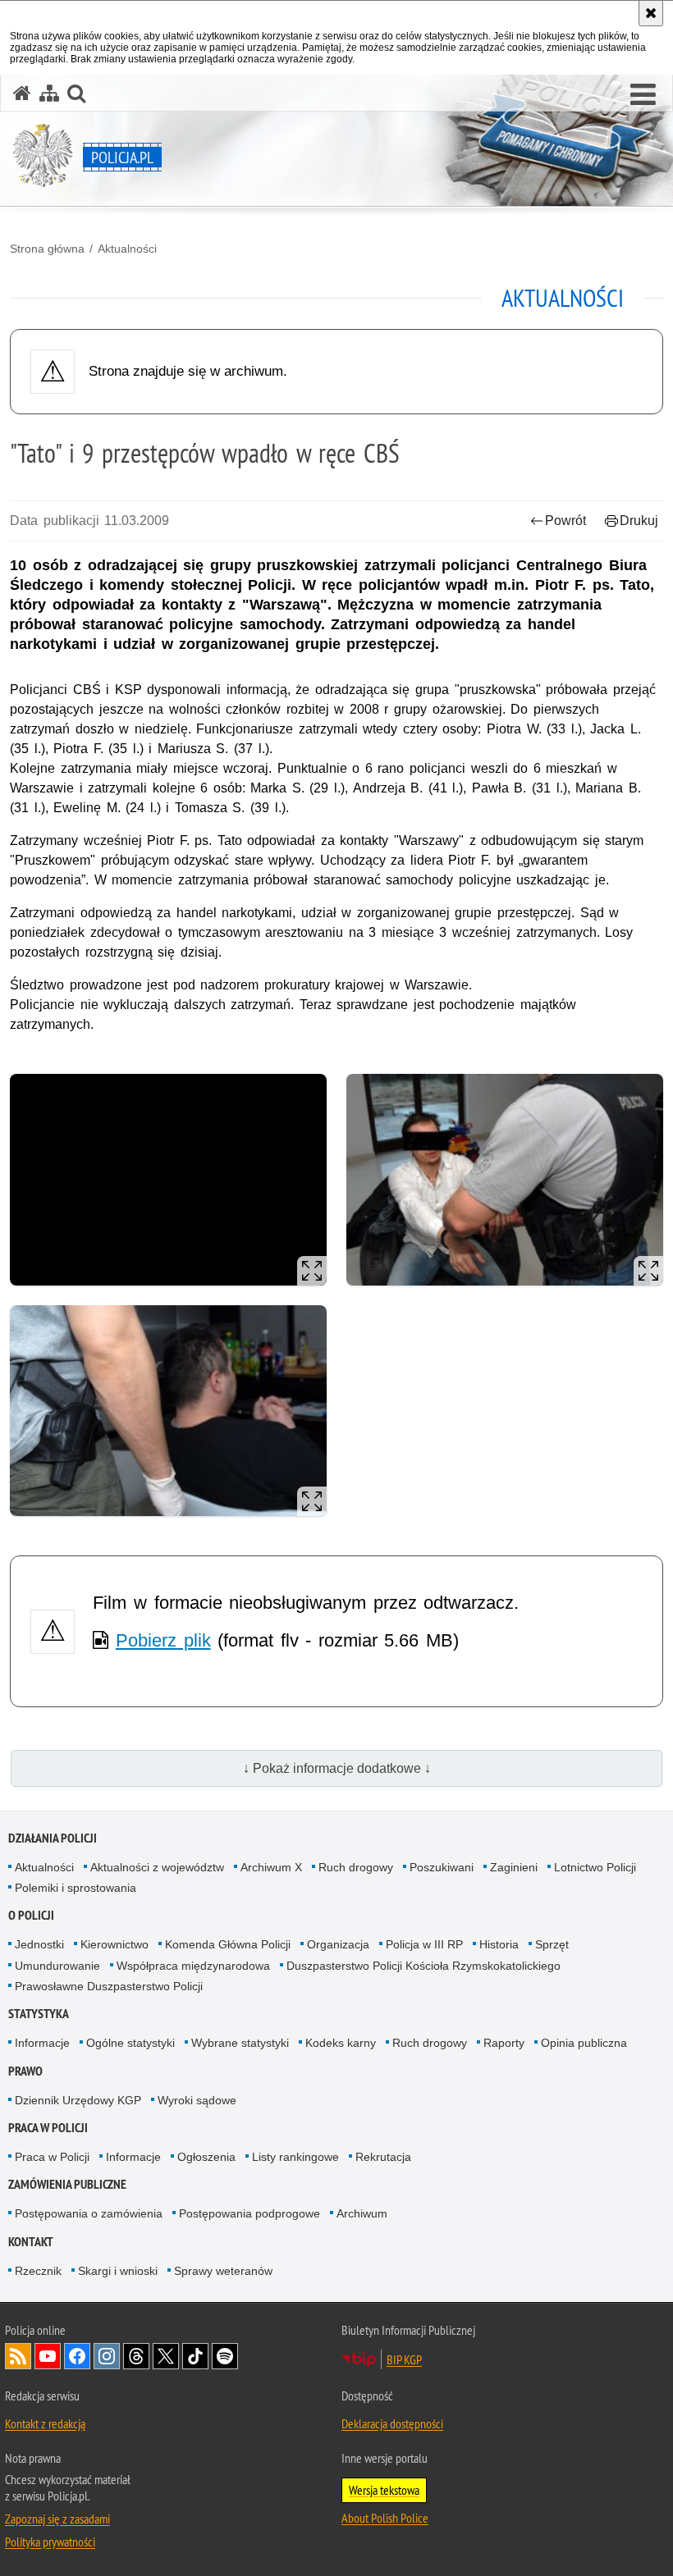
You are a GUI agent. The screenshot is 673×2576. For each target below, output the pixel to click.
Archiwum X (271, 1867)
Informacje (42, 2043)
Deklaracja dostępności (392, 2423)
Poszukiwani (442, 1867)
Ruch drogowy (356, 1867)
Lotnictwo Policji (595, 1867)
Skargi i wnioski (118, 2271)
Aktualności (127, 249)
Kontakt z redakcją (45, 2423)
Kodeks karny (341, 2043)
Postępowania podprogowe (250, 2213)
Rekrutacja (383, 2157)
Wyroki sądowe (197, 2100)
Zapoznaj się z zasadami (57, 2519)
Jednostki (39, 1944)
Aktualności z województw (157, 1867)
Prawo (25, 2071)
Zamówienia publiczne (67, 2184)
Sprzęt (552, 1944)
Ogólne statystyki (130, 2043)
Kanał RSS (18, 2356)
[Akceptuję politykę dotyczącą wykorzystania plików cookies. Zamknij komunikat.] (651, 13)
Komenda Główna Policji (228, 1944)
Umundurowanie (57, 1966)
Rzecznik (38, 2271)
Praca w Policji (48, 2128)
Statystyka (39, 2014)
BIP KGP (404, 2359)
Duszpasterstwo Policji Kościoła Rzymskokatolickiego (423, 1966)
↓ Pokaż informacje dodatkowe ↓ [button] (337, 1768)
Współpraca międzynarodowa (193, 1966)
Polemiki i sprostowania (76, 1888)
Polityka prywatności (50, 2542)
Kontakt (31, 2242)
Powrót (565, 521)
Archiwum (362, 2213)
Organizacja (338, 1944)
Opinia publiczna (584, 2043)
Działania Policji (53, 1838)
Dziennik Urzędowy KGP (78, 2100)
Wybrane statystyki (240, 2043)
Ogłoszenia (206, 2157)
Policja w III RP (424, 1944)
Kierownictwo (114, 1944)
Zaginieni (514, 1867)
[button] (643, 95)
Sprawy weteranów (223, 2271)
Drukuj (639, 521)
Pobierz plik (163, 1640)
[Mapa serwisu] (49, 93)
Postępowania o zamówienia (89, 2213)
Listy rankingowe (295, 2157)
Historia (499, 1944)
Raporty (504, 2043)
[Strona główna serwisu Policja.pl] (22, 93)
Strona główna (47, 249)
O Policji (31, 1915)
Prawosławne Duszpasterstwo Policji (109, 1986)
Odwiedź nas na (48, 2356)
